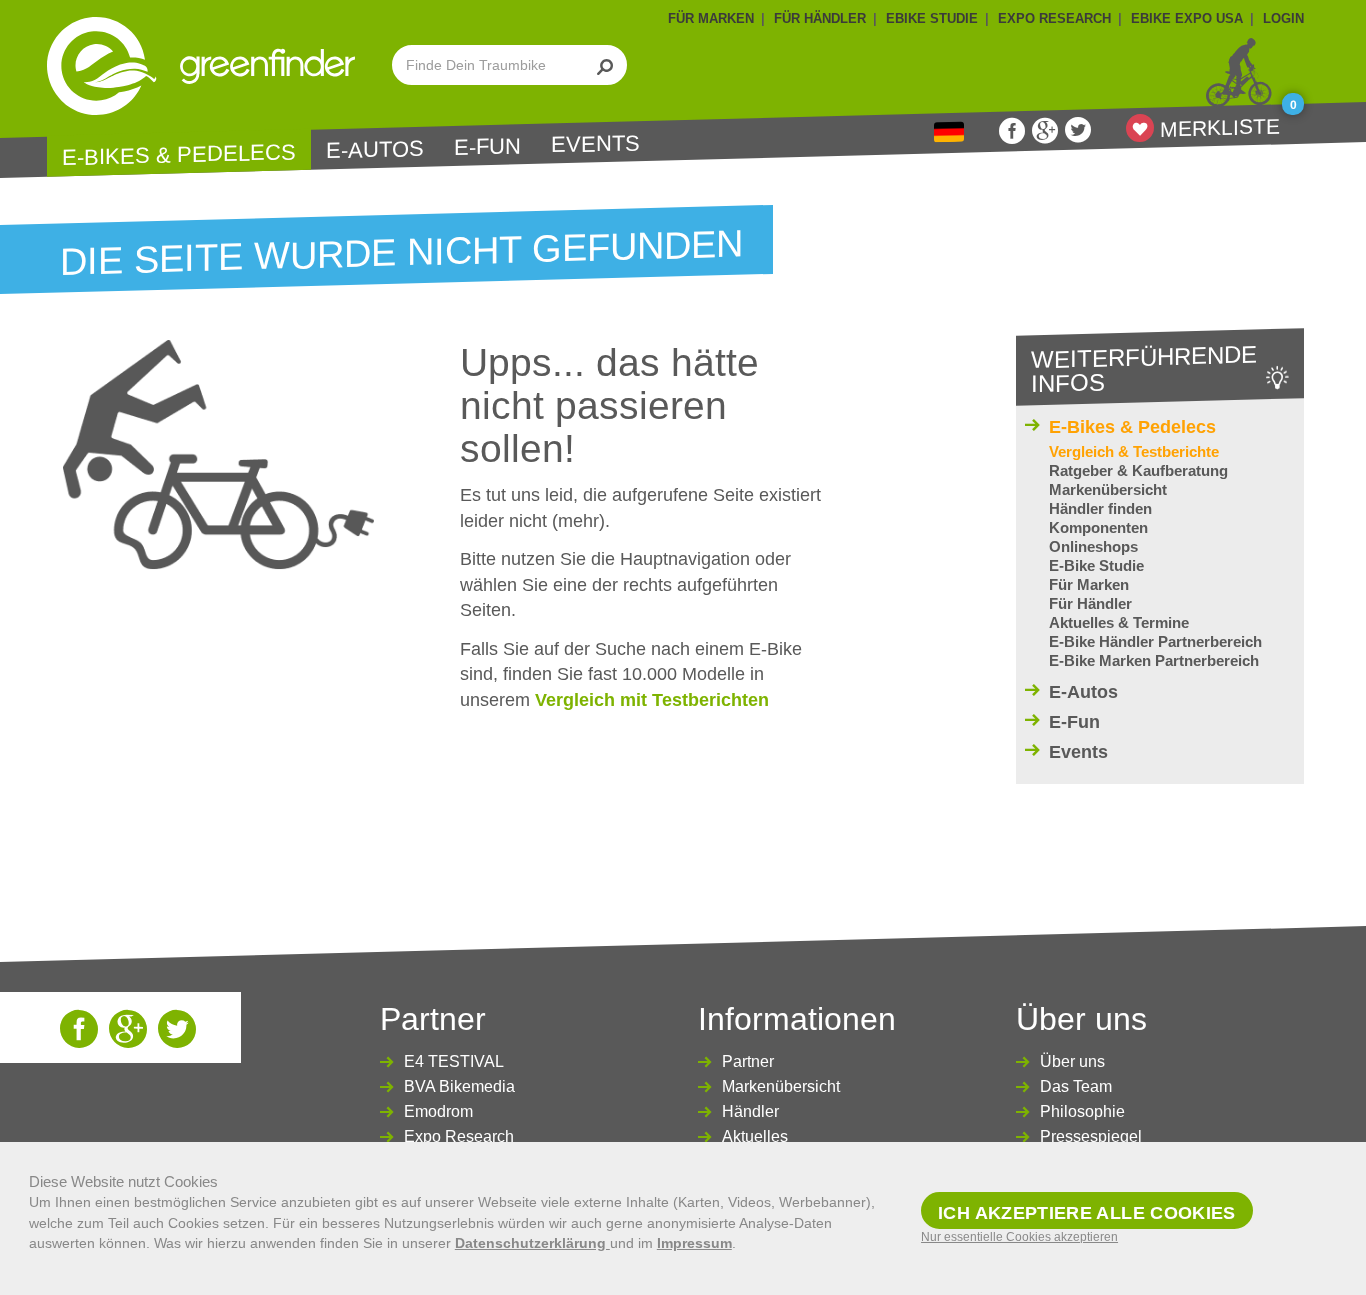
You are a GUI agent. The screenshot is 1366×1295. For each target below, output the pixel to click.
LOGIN (1283, 18)
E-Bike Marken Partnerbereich (1154, 660)
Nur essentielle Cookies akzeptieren (1019, 1237)
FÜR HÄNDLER (820, 18)
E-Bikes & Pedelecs (179, 154)
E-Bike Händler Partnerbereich (1155, 641)
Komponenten (1098, 527)
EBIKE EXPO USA (1187, 18)
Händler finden (1100, 508)
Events (595, 143)
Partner (748, 1061)
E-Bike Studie (1096, 565)
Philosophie (1082, 1111)
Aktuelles (755, 1136)
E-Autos (375, 150)
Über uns (1072, 1061)
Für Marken (1089, 584)
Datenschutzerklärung (532, 1243)
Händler (750, 1111)
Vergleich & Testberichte (1134, 451)
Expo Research (459, 1136)
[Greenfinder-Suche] (605, 65)
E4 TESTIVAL (454, 1061)
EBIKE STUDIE (932, 18)
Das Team (1076, 1086)
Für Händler (1090, 603)
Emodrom (438, 1111)
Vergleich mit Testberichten (652, 700)
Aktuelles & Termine (1119, 622)
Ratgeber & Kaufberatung (1138, 470)
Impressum (694, 1243)
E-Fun (487, 147)
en (949, 132)
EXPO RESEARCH (1054, 18)
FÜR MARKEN (711, 18)
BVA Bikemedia (459, 1086)
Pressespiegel (1091, 1136)
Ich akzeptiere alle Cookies (1087, 1213)
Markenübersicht (1108, 489)
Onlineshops (1093, 546)
